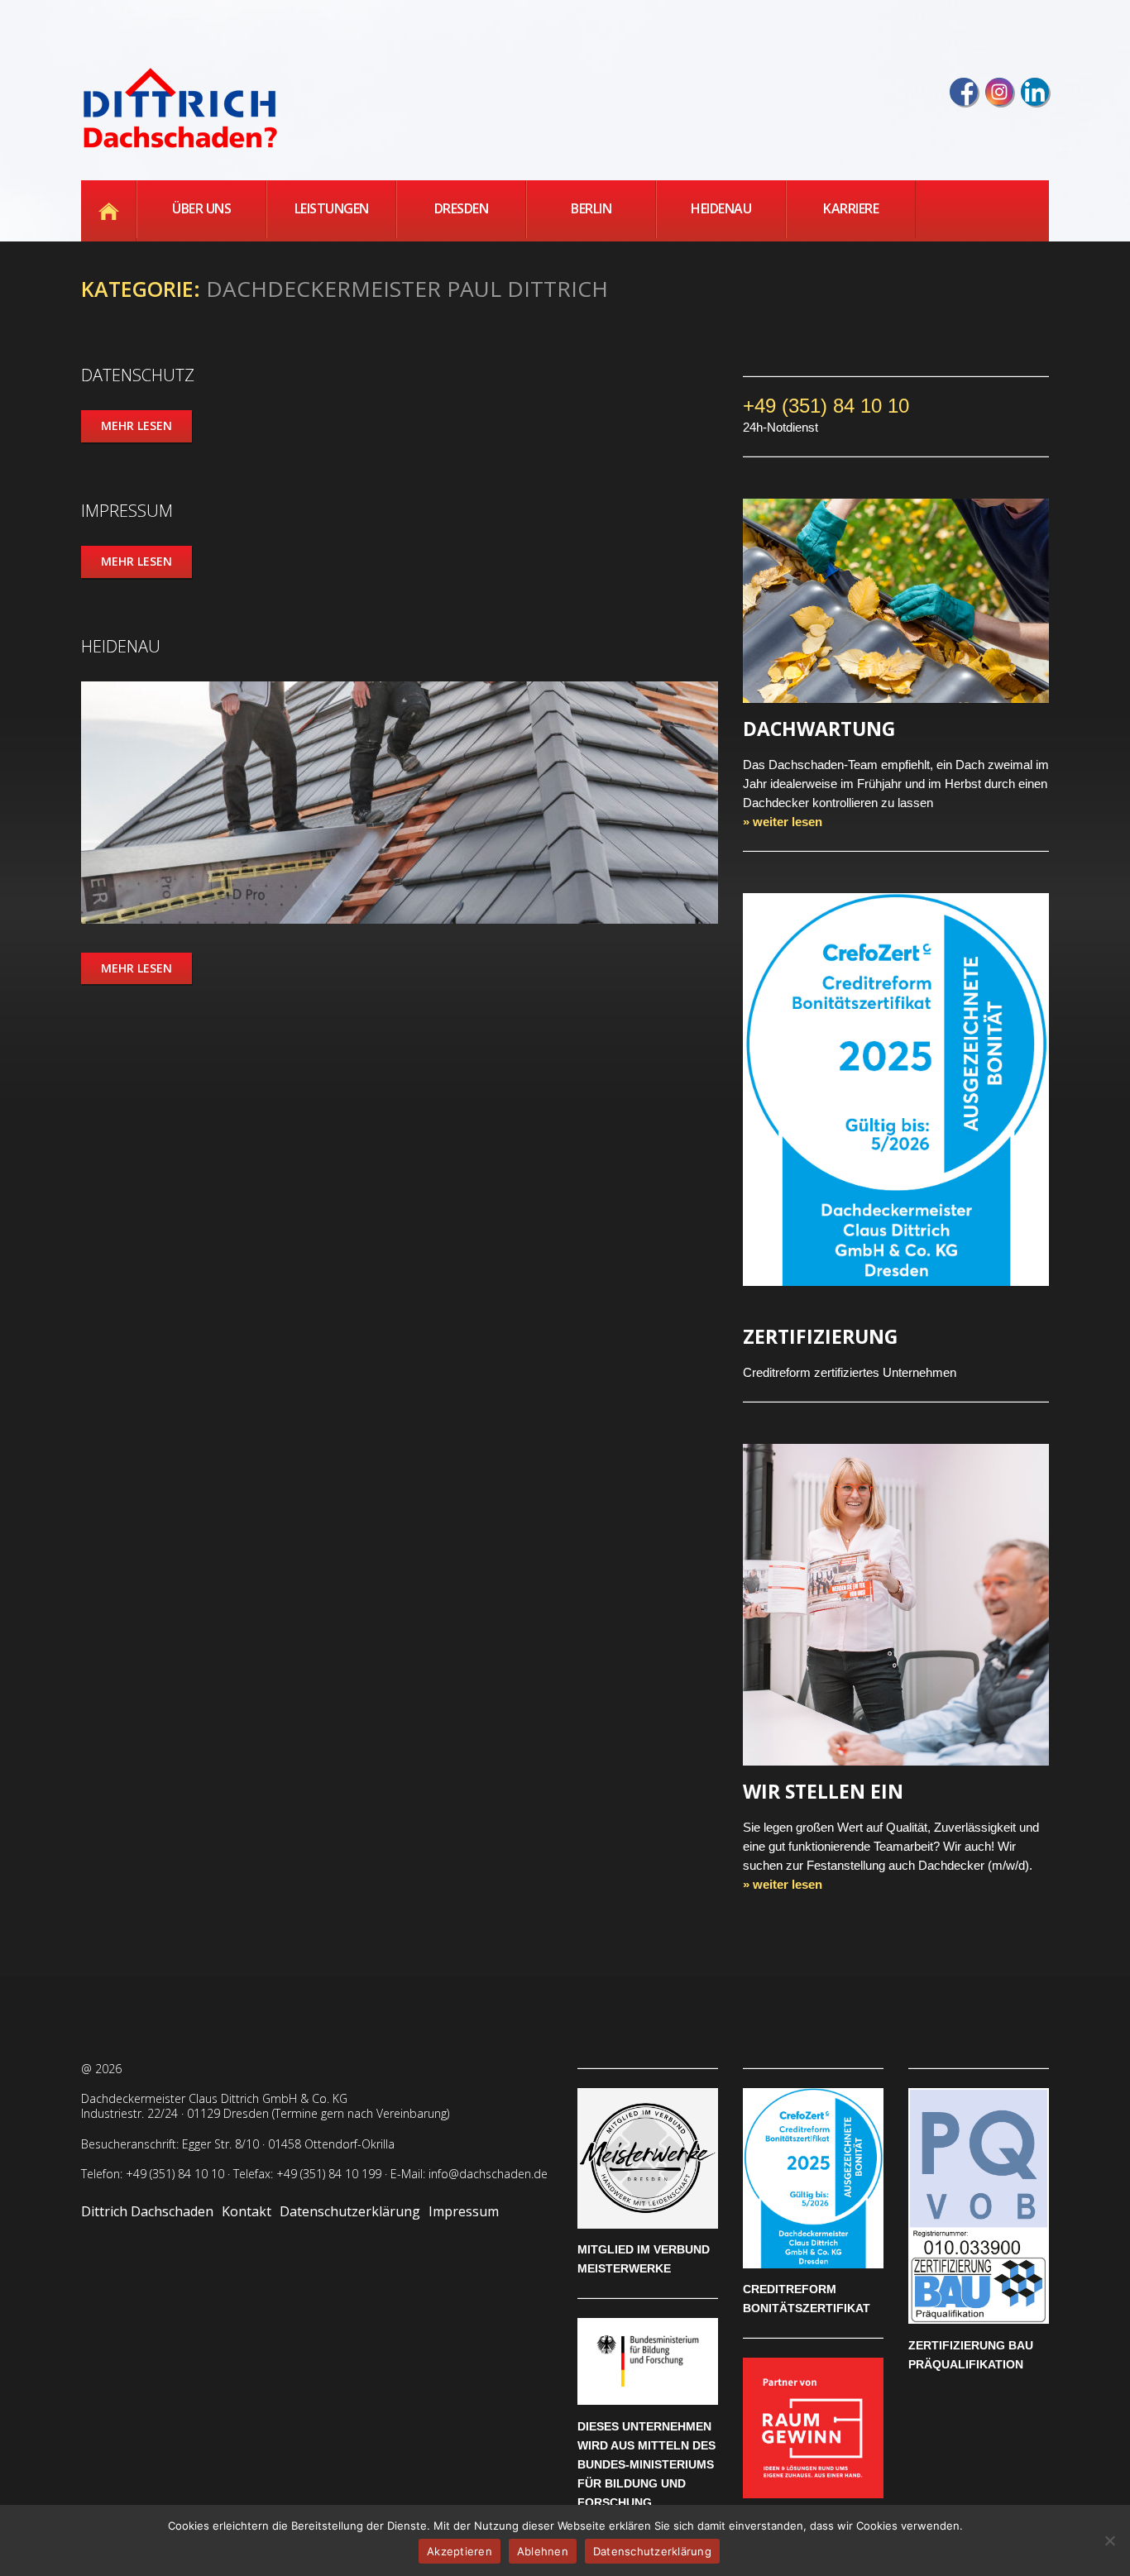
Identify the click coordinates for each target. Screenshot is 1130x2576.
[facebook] (964, 92)
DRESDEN (462, 208)
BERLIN (591, 208)
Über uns (201, 208)
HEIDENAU (721, 208)
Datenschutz (138, 375)
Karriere (851, 208)
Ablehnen (543, 2551)
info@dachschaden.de (488, 2174)
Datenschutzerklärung (350, 2211)
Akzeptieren (460, 2551)
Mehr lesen (136, 425)
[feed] (1035, 92)
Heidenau (121, 646)
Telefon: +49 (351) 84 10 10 (153, 2174)
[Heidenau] (400, 803)
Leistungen (332, 208)
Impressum (127, 511)
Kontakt (247, 2211)
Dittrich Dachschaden (147, 2211)
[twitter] (999, 92)
